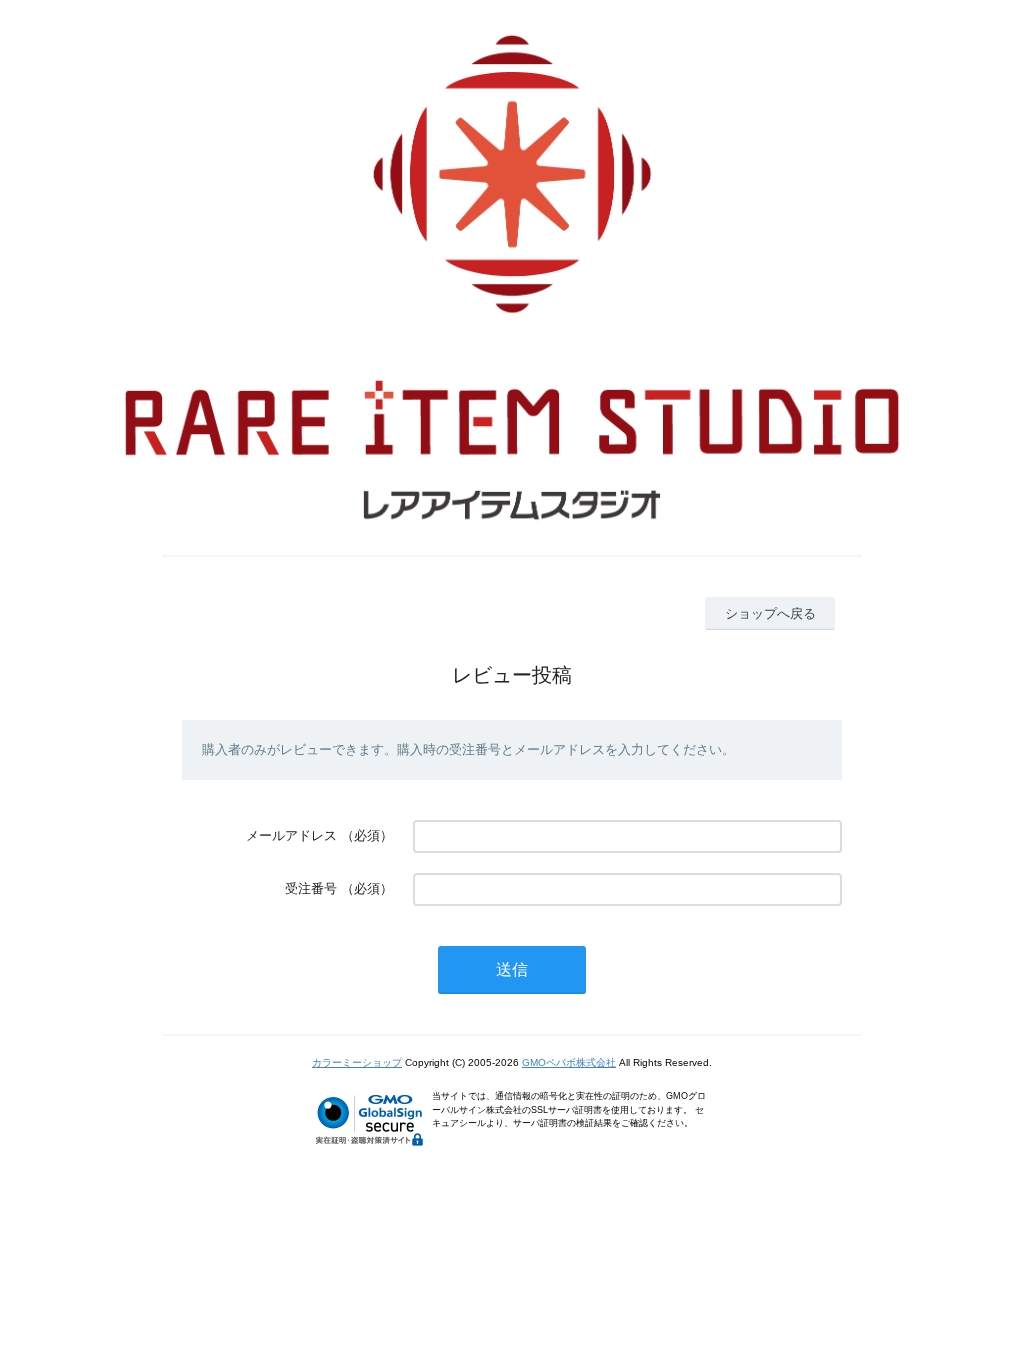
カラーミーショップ (357, 1062)
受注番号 (311, 888)
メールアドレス (291, 835)
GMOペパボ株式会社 (569, 1062)
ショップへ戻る (770, 613)
